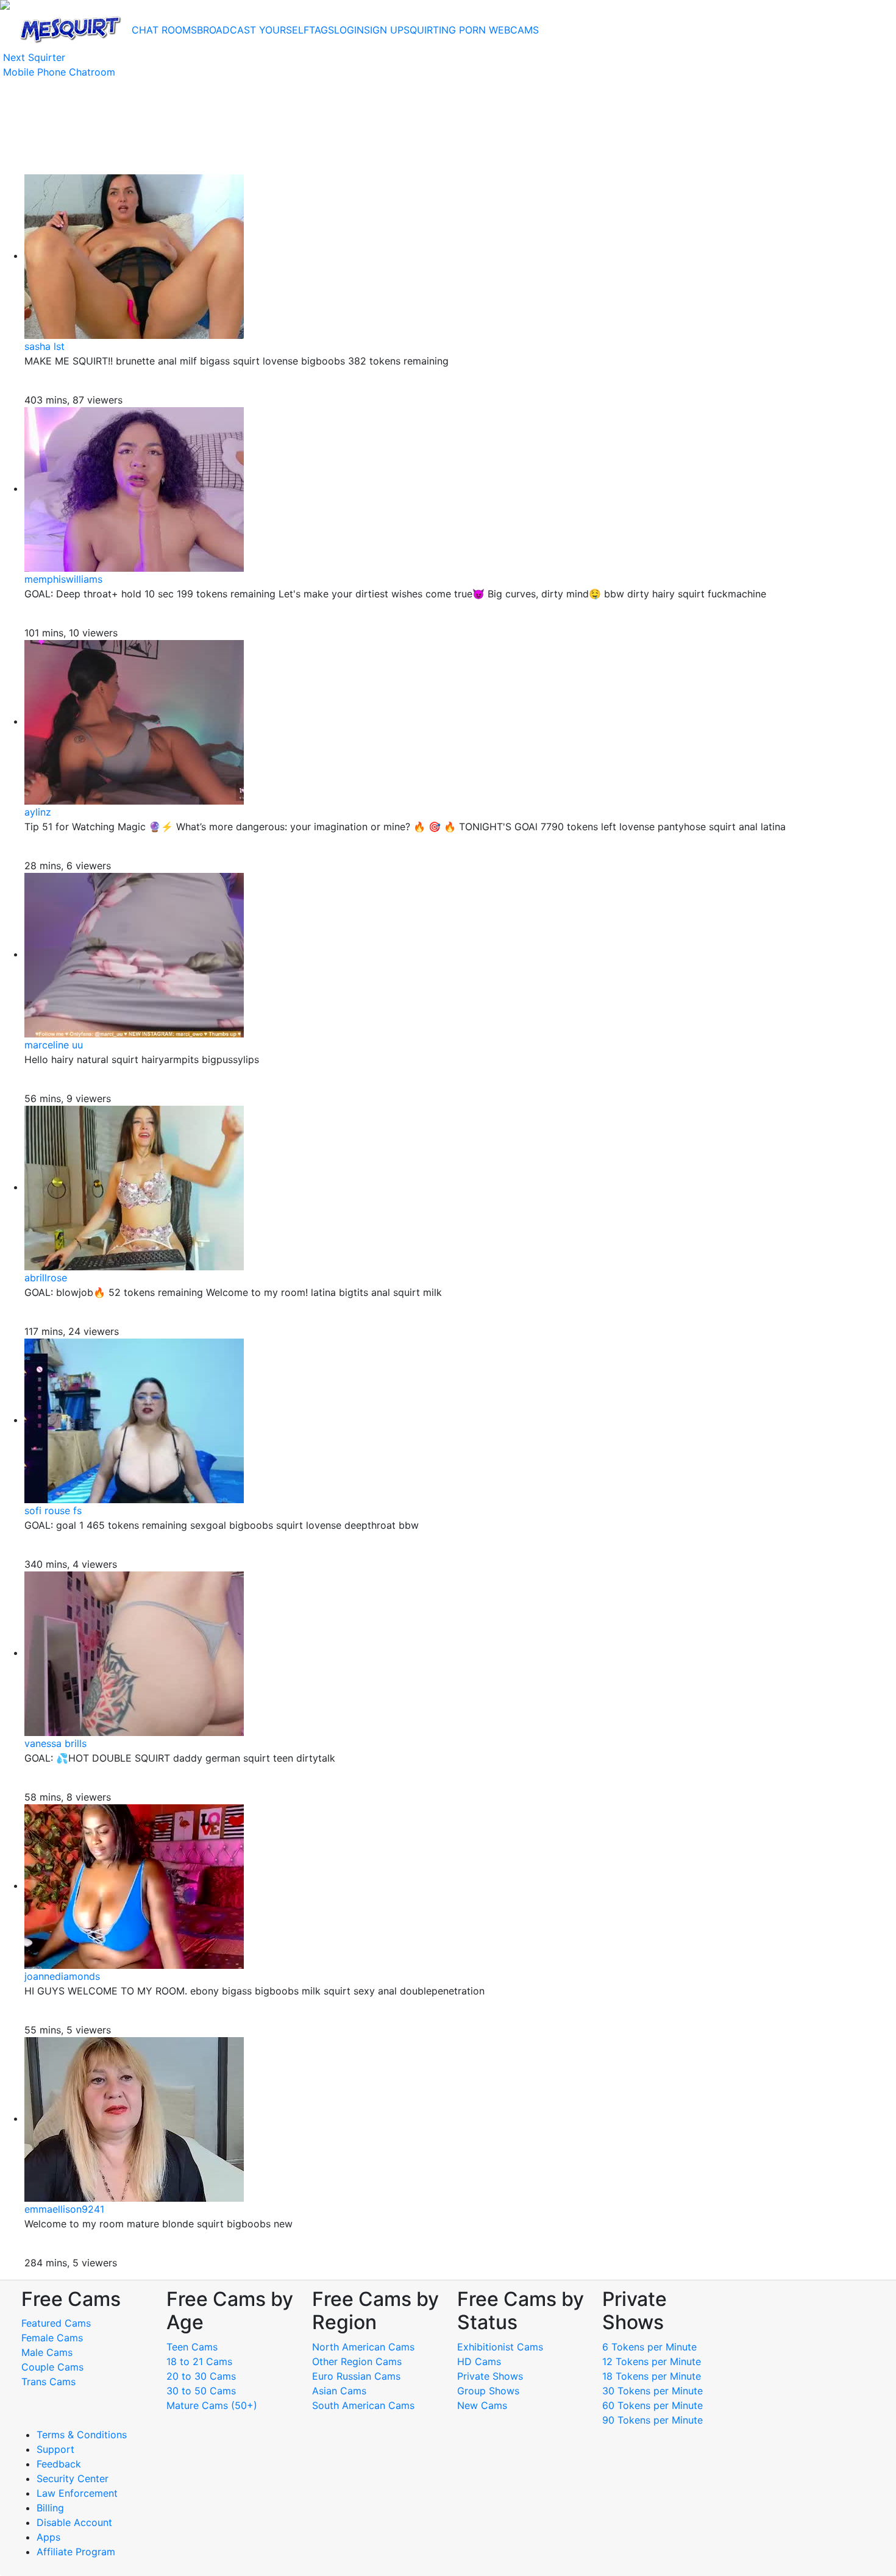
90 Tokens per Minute (652, 2420)
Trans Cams (48, 2382)
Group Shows (488, 2391)
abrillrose (46, 1278)
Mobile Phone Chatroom (59, 72)
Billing (50, 2508)
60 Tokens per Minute (652, 2405)
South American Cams (363, 2405)
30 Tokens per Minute (652, 2391)
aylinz (38, 812)
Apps (48, 2537)
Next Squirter (34, 57)
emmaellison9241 (64, 2209)
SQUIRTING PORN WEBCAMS (471, 30)
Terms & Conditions (82, 2435)
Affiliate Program (77, 2552)
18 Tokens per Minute (652, 2376)
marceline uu (54, 1045)
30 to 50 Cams (201, 2391)
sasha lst (44, 346)
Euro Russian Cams (356, 2376)
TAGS (322, 30)
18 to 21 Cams (199, 2361)
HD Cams (479, 2361)
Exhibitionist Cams (500, 2347)
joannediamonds (62, 1976)
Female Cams (52, 2338)
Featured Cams (56, 2323)
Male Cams (47, 2352)
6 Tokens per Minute (649, 2347)
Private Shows (490, 2376)
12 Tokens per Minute (652, 2361)
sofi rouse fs (53, 1510)
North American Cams (363, 2347)
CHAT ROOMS (164, 30)
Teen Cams (192, 2347)
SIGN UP (384, 30)
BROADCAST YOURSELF (253, 30)
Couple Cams (52, 2367)
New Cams (482, 2405)
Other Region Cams (357, 2361)
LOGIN (349, 30)
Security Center (73, 2478)
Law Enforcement (77, 2493)
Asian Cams (339, 2391)
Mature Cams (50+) (212, 2405)
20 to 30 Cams (201, 2376)
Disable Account (74, 2522)
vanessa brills (55, 1743)
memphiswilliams (63, 579)
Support (55, 2449)
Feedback (59, 2464)
